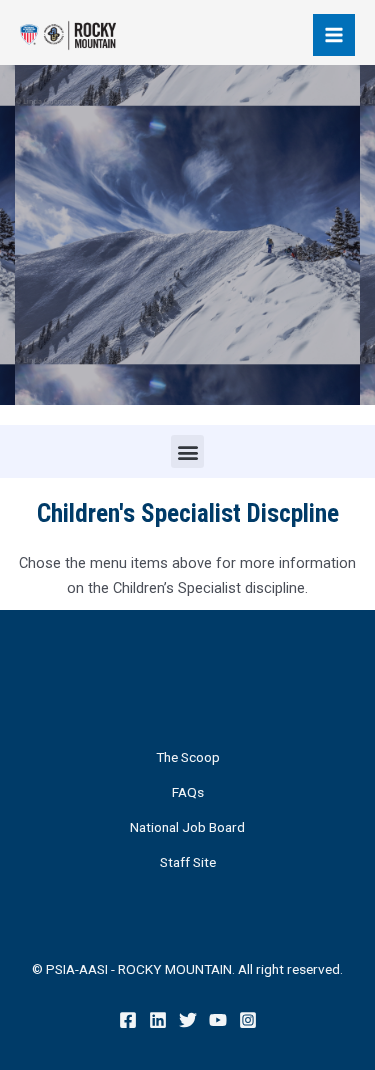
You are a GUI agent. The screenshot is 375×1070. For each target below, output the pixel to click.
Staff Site (188, 862)
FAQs (188, 792)
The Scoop (188, 757)
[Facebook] (128, 1020)
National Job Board (187, 827)
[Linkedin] (158, 1020)
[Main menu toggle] (334, 35)
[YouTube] (218, 1020)
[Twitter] (188, 1020)
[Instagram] (248, 1020)
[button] (187, 451)
